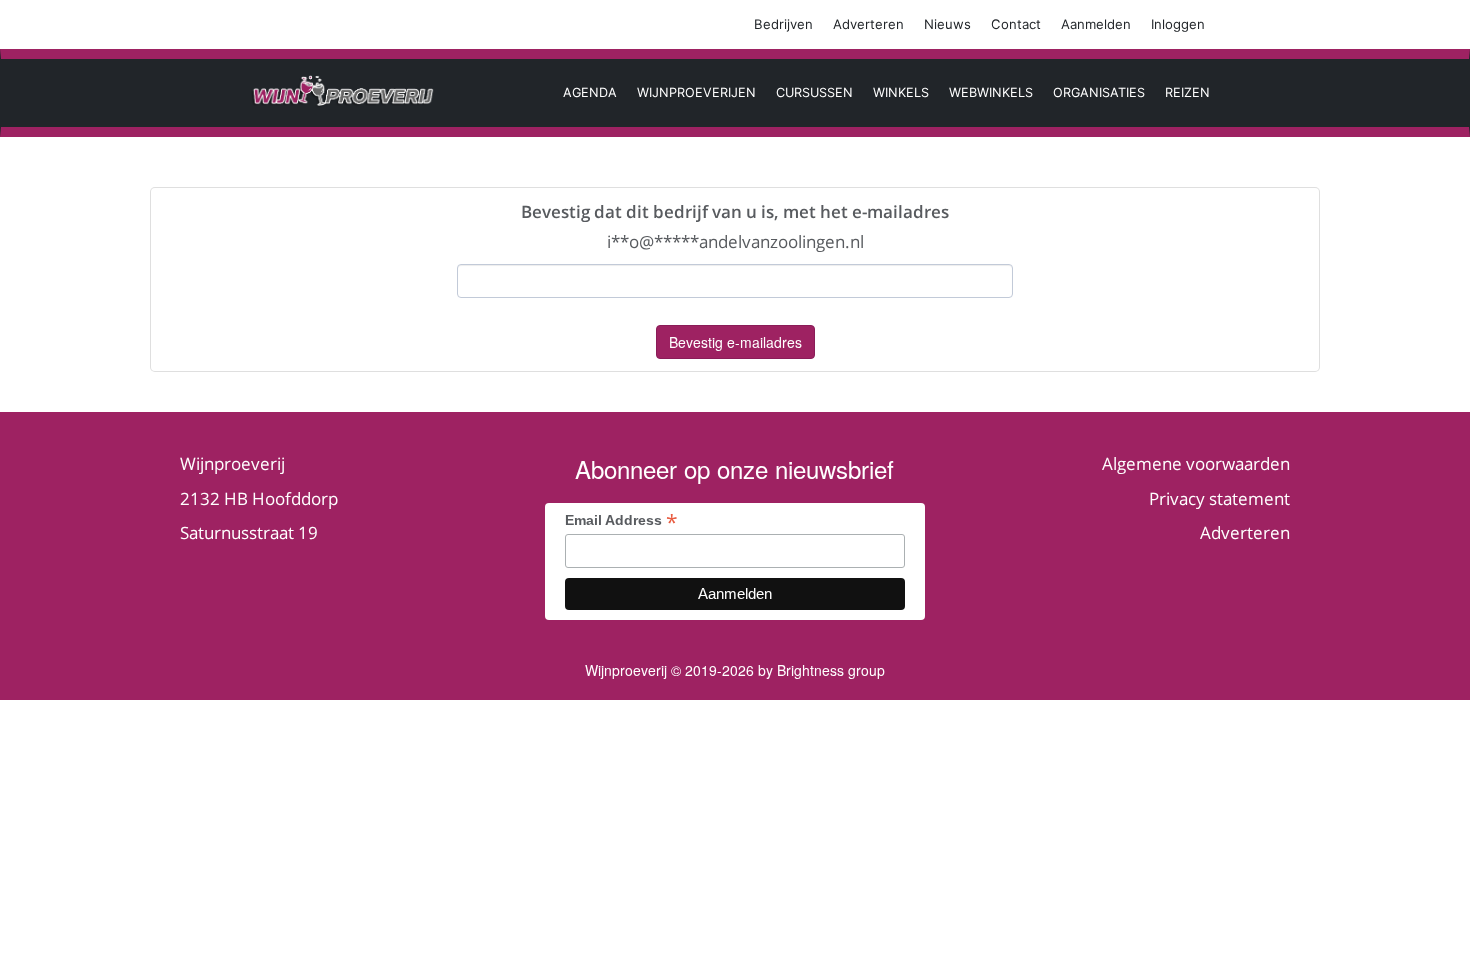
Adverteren (868, 24)
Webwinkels (991, 92)
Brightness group (831, 670)
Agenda (590, 92)
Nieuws (947, 24)
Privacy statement (1219, 498)
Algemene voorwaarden (1196, 463)
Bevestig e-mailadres (735, 342)
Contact (1016, 24)
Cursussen (814, 92)
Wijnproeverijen (696, 92)
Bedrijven (783, 24)
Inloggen (1178, 24)
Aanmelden (1096, 24)
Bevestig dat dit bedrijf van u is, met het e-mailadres (735, 211)
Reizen (1187, 92)
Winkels (901, 92)
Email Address (621, 519)
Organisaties (1099, 92)
